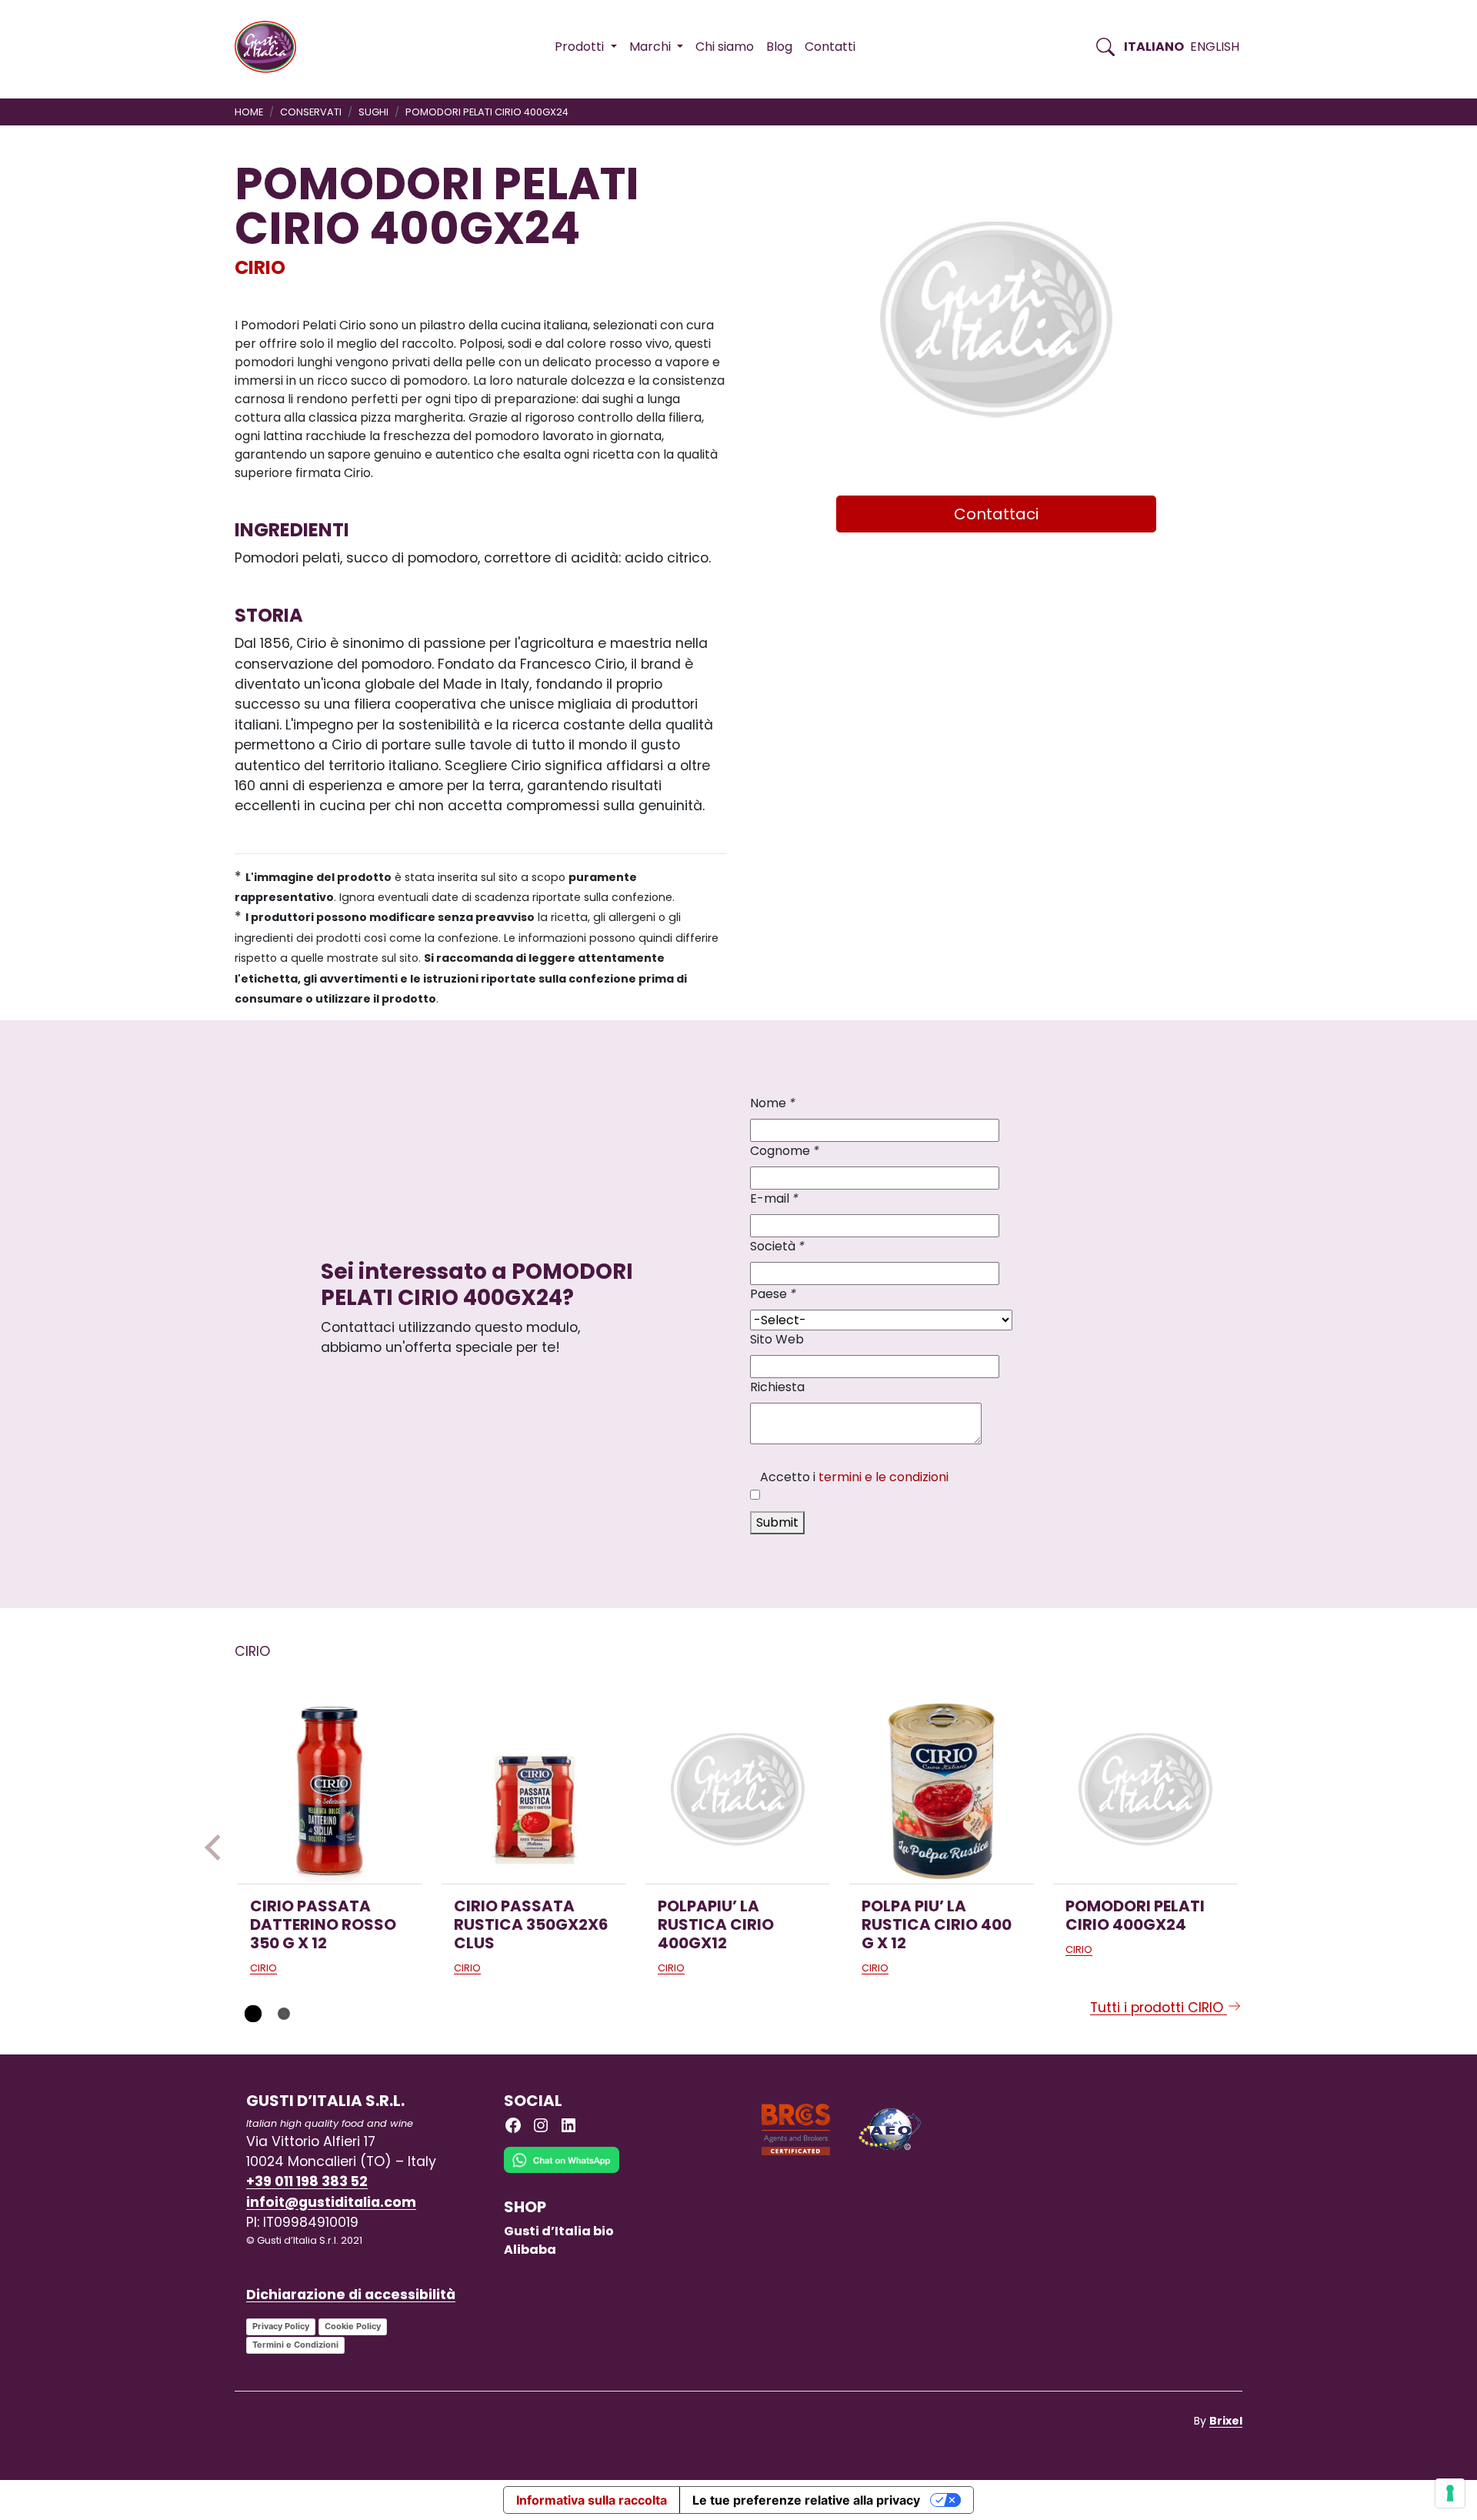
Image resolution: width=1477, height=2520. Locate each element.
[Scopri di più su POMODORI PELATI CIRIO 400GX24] (1145, 1791)
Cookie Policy (353, 2326)
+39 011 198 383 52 (307, 2181)
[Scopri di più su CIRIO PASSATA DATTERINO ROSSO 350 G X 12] (330, 1791)
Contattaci (996, 514)
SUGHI (373, 112)
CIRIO (260, 267)
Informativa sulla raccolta (592, 2500)
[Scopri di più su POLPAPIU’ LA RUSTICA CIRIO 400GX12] (738, 1791)
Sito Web (777, 1339)
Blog (779, 47)
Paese (773, 1294)
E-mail (774, 1198)
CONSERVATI (311, 112)
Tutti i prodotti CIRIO (1159, 2008)
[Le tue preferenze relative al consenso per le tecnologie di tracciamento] (1450, 2493)
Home (249, 112)
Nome (773, 1103)
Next (1259, 1847)
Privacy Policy (281, 2326)
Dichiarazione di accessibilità (351, 2295)
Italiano (1154, 47)
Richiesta (777, 1387)
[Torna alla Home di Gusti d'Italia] (271, 47)
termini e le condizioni (884, 1477)
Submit (777, 1522)
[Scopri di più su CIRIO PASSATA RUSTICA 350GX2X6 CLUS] (534, 1791)
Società (777, 1246)
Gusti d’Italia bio (559, 2231)
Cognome (785, 1151)
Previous (218, 1847)
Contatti (830, 47)
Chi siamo (725, 47)
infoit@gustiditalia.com (331, 2202)
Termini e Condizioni (295, 2345)
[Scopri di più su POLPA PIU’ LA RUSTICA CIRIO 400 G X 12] (942, 1791)
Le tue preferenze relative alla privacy (806, 2500)
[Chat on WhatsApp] (562, 2172)
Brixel (1226, 2421)
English (1215, 47)
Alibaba (530, 2250)
